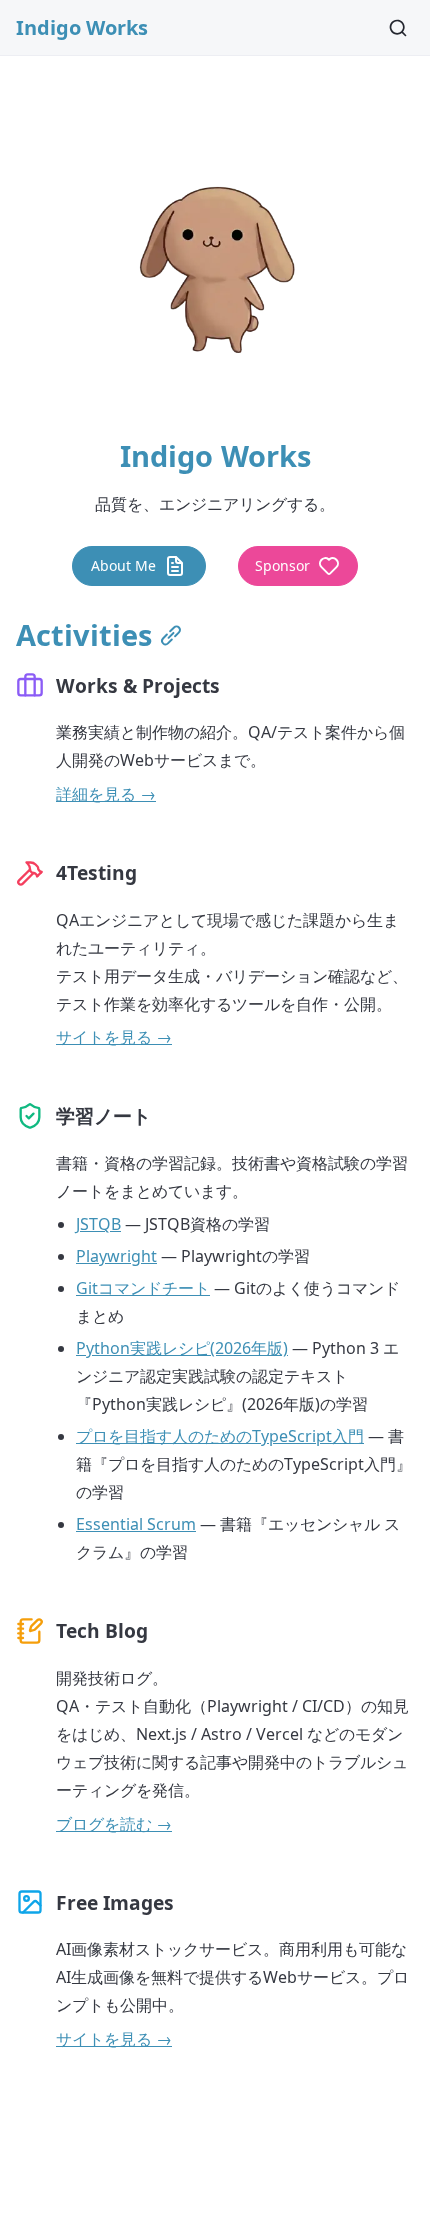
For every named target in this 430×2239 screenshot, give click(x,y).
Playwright (116, 1256)
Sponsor (282, 565)
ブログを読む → (114, 1824)
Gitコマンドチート (143, 1288)
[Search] (398, 28)
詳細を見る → (106, 794)
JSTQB (98, 1224)
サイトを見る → (114, 1037)
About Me (123, 565)
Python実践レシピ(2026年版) (182, 1348)
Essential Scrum (136, 1524)
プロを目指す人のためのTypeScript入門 (220, 1436)
